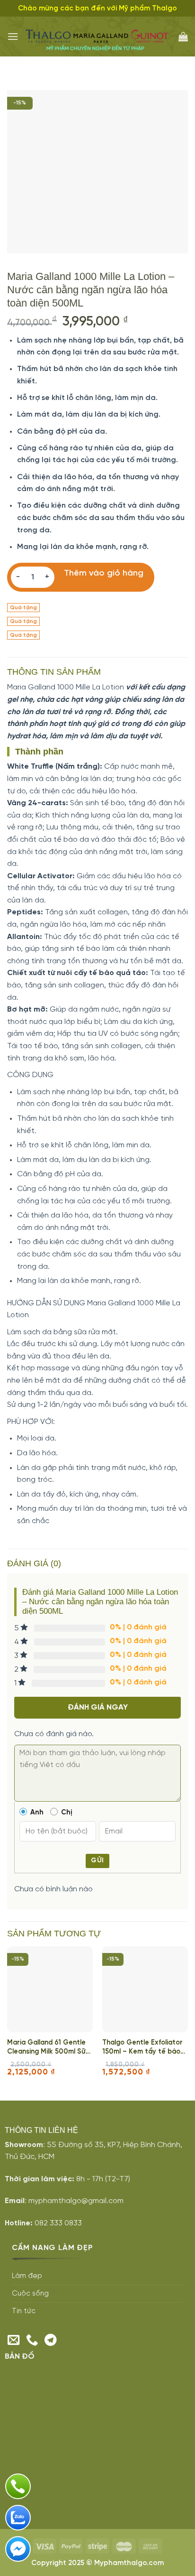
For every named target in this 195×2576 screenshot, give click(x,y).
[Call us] (32, 2341)
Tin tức (24, 2311)
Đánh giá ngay (98, 1707)
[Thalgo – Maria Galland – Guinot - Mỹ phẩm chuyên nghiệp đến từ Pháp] (98, 37)
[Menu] (13, 36)
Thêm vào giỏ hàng (104, 574)
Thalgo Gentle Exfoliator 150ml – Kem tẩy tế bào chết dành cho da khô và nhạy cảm (143, 2048)
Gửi (97, 1861)
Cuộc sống (30, 2294)
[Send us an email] (14, 2341)
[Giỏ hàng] (183, 37)
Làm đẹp (27, 2276)
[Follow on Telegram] (51, 2341)
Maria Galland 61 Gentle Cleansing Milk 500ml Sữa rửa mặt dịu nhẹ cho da (49, 2048)
